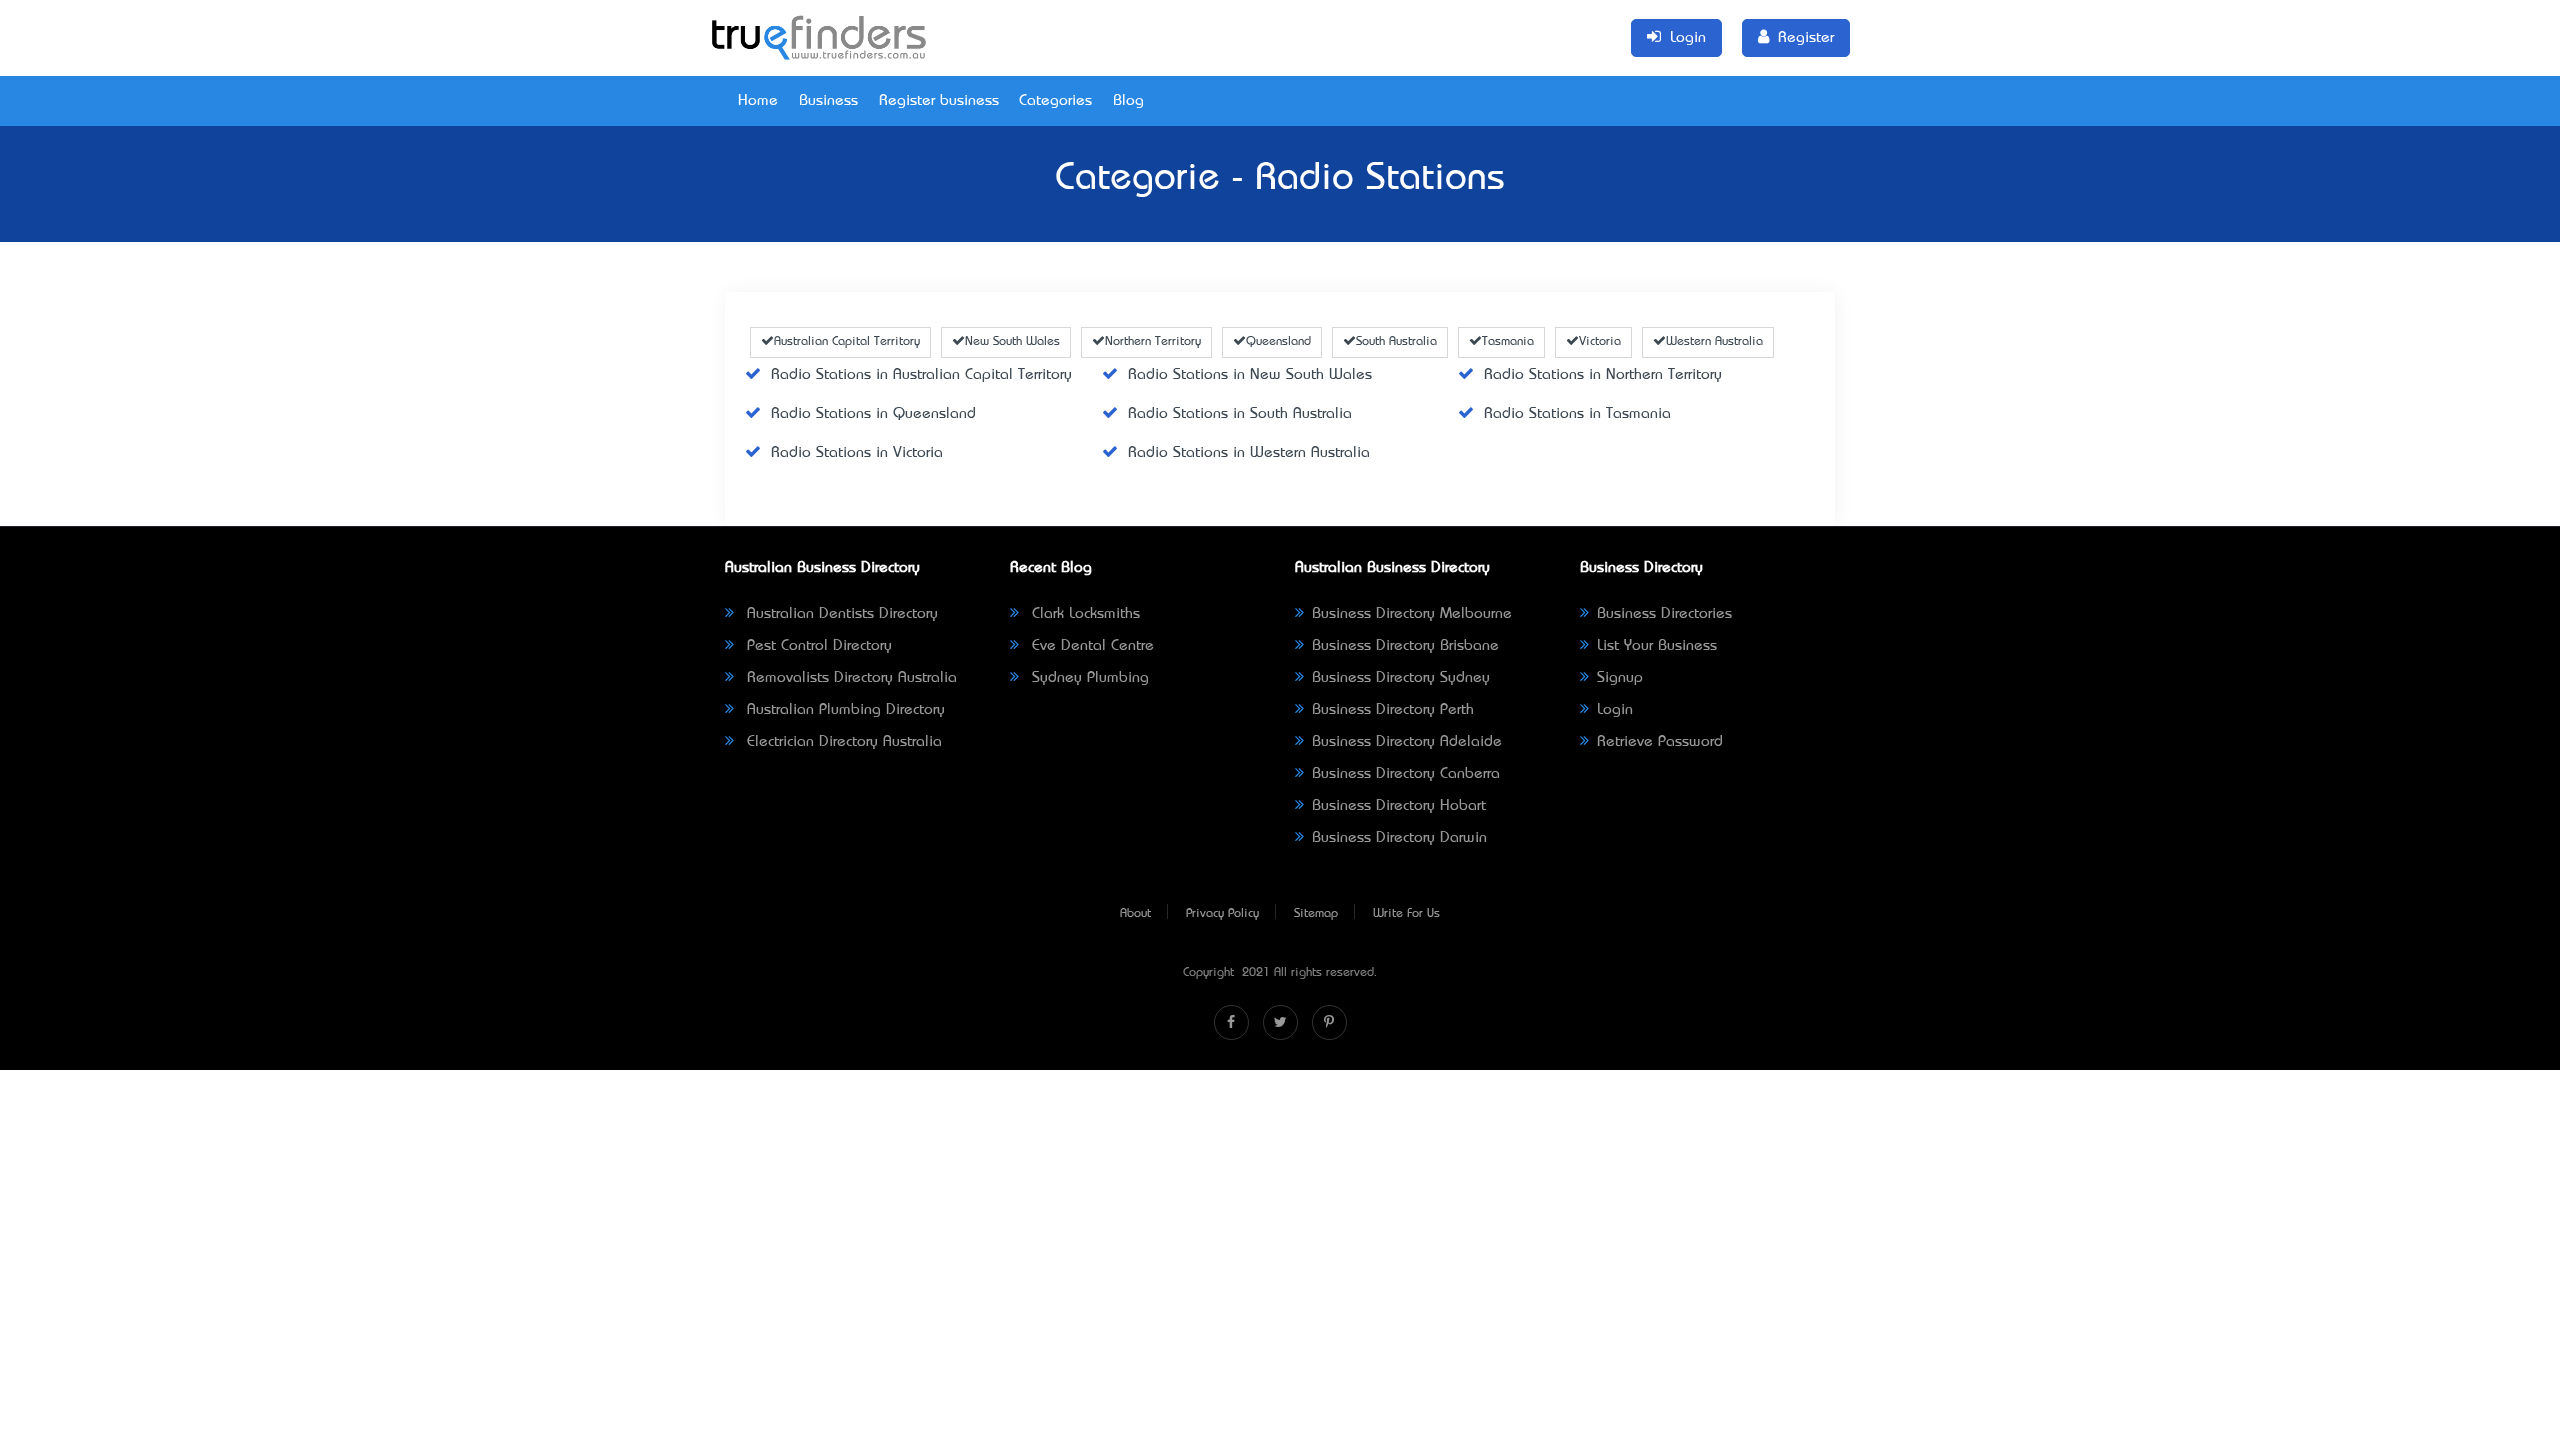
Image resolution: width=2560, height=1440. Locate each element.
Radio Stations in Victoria (857, 453)
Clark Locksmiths (1083, 614)
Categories (1055, 101)
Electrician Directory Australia (842, 742)
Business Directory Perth (1393, 710)
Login (1615, 710)
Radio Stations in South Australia (1240, 414)
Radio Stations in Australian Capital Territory (921, 375)
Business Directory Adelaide (1407, 742)
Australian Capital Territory (847, 342)
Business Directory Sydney (1401, 678)
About (1135, 914)
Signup (1620, 678)
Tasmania (1508, 342)
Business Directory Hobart (1399, 806)
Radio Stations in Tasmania (1577, 414)
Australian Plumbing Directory (843, 710)
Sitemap (1316, 914)
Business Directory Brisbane (1405, 646)
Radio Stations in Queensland (873, 414)
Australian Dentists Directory (840, 614)
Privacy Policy (1222, 914)
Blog (1128, 101)
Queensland (1278, 342)
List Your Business (1657, 646)
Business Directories (1664, 614)
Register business (939, 101)
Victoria (1600, 342)
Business (828, 101)
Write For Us (1406, 914)
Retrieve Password (1660, 742)
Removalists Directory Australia (849, 678)
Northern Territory (1153, 342)
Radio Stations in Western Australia (1249, 453)
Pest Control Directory (817, 646)
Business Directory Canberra (1406, 774)
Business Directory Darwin (1399, 838)
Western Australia (1714, 342)
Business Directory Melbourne (1412, 614)
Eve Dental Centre (1090, 646)
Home (758, 101)
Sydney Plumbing (1088, 678)
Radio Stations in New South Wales (1250, 375)
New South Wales (1012, 342)
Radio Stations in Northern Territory (1603, 375)
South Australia (1396, 342)
